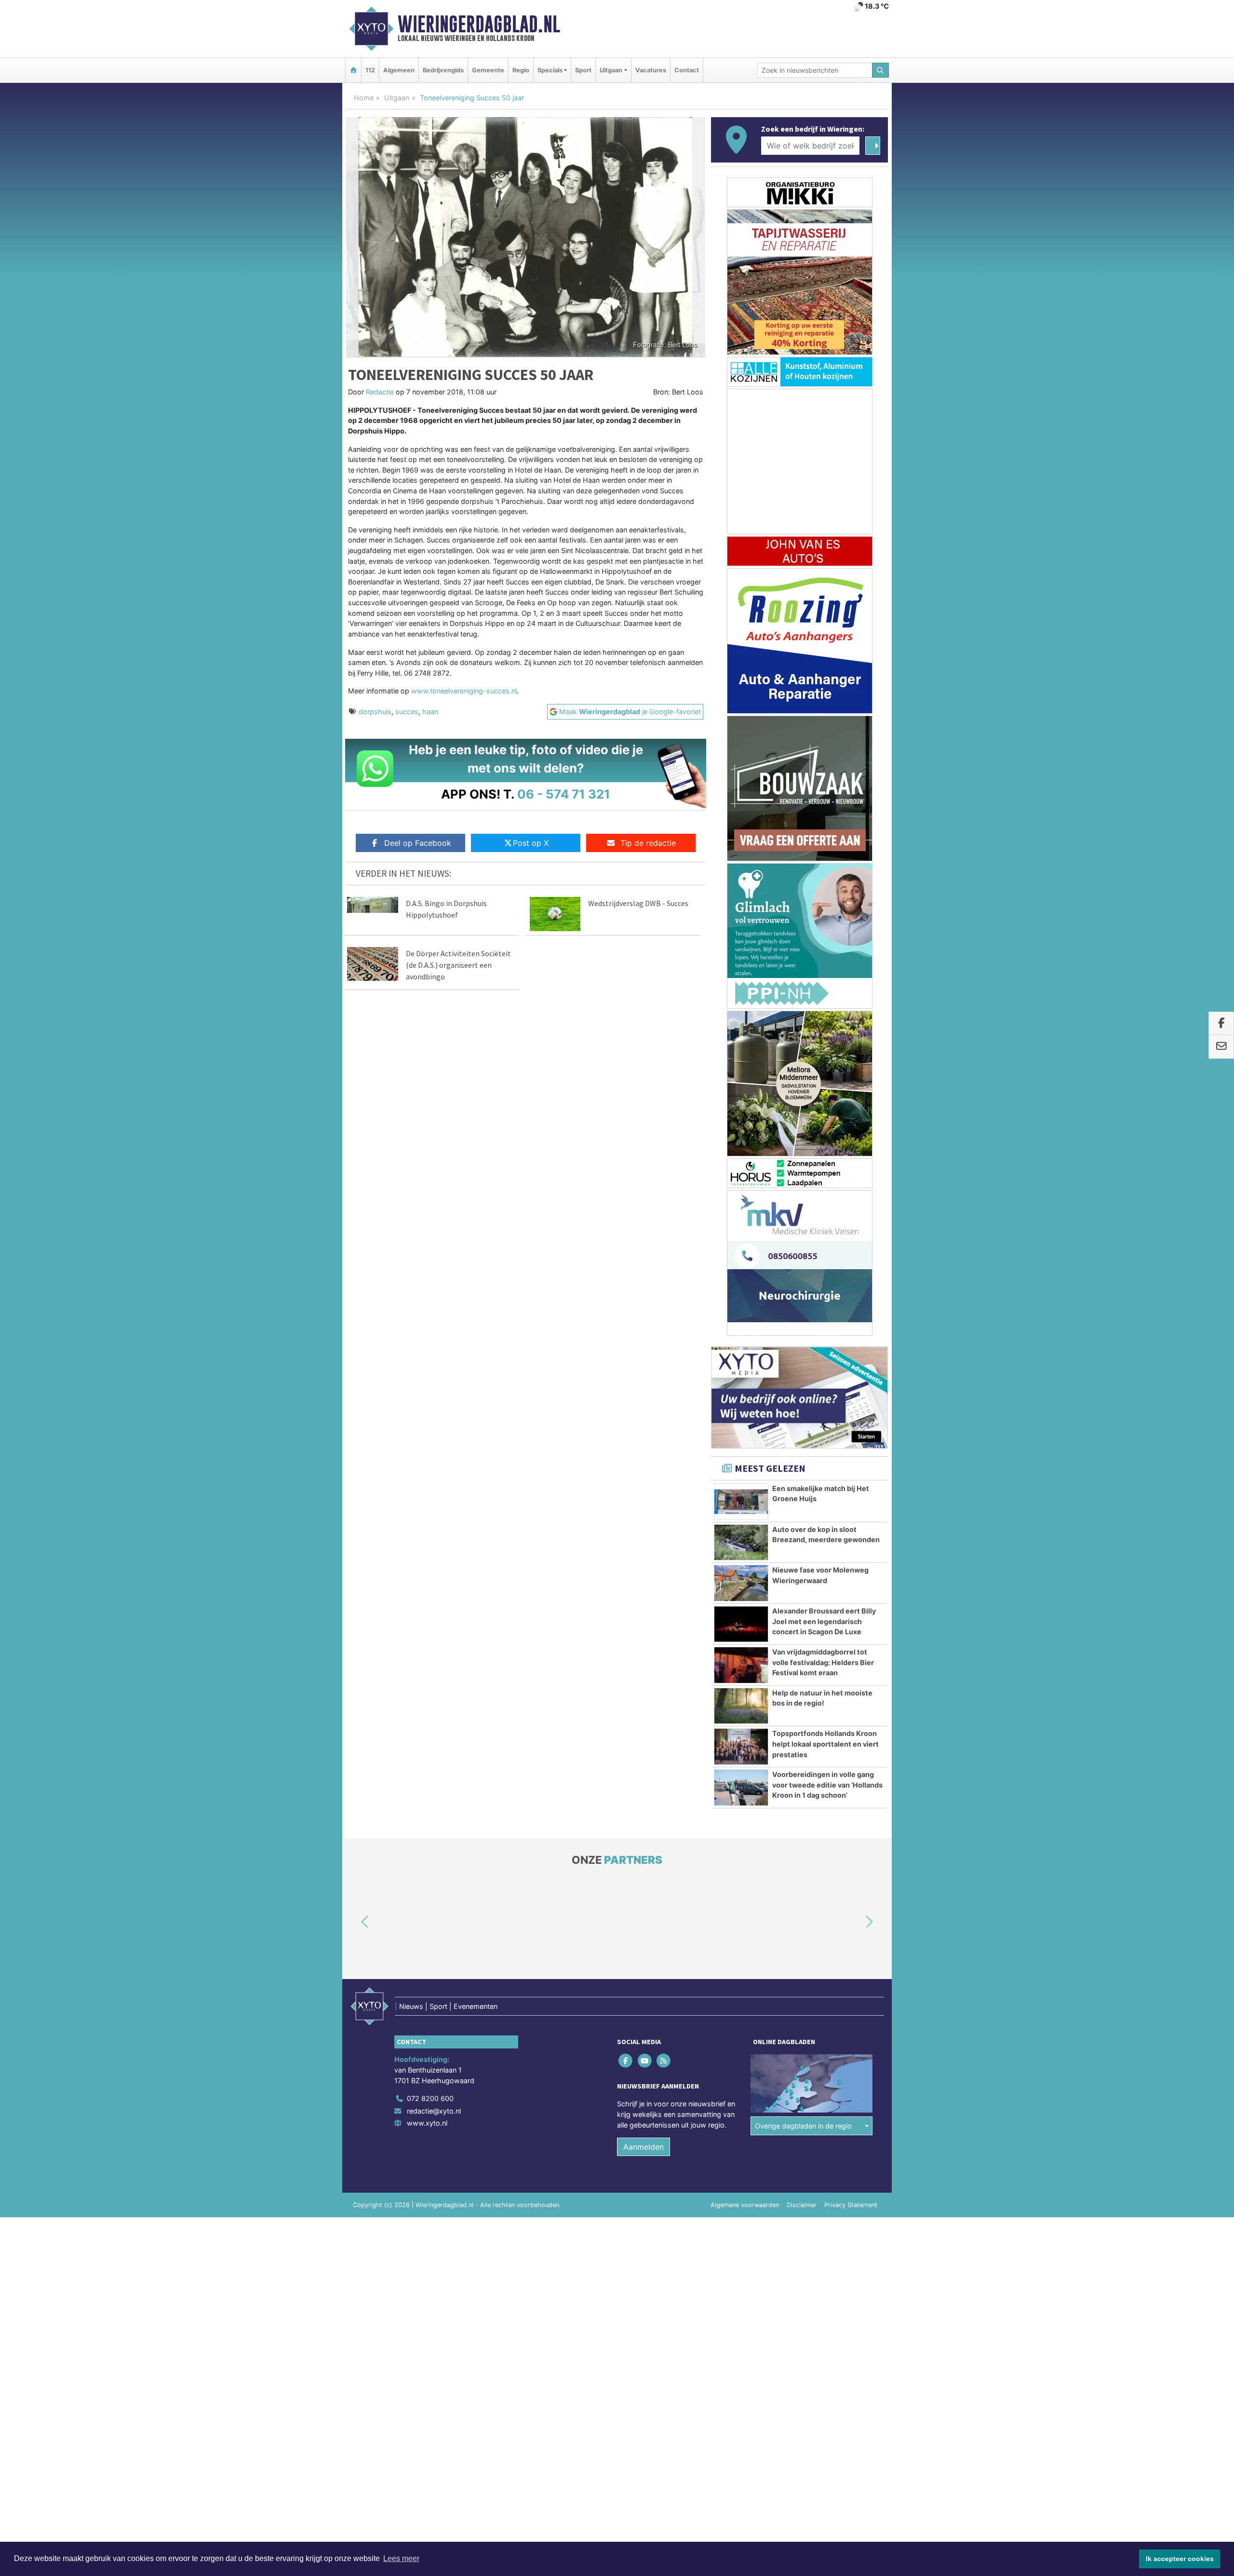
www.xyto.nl (427, 2123)
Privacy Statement (851, 2205)
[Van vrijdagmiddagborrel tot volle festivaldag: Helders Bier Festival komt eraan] (741, 1665)
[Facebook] (626, 2061)
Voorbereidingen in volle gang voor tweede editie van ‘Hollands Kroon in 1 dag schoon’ (827, 1785)
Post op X (531, 843)
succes (407, 712)
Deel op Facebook (418, 843)
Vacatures (651, 70)
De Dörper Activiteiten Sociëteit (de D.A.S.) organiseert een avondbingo (458, 965)
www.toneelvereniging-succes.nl (464, 691)
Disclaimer (802, 2205)
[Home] (353, 70)
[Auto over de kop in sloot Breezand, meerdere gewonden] (741, 1543)
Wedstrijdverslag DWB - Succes (638, 903)
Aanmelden (644, 2147)
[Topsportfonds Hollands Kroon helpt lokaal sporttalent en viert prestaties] (741, 1747)
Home (364, 98)
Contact (687, 70)
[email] (1221, 1047)
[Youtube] (645, 2061)
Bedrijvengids (443, 70)
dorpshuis (375, 712)
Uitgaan (397, 98)
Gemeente (488, 70)
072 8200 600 (430, 2098)
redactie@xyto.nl (434, 2111)
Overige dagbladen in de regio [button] (803, 2126)
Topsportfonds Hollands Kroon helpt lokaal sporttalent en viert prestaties (825, 1744)
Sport (583, 70)
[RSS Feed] (664, 2061)
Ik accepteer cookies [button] (1180, 2559)
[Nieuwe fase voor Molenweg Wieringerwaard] (741, 1583)
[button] (354, 1923)
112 (370, 70)
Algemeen (399, 70)
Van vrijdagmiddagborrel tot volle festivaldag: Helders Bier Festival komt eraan (823, 1662)
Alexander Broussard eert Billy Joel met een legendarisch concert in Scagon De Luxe (824, 1621)
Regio (521, 70)
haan (430, 712)
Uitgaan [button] (611, 70)
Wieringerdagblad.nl (479, 24)
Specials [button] (550, 70)
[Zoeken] (881, 70)
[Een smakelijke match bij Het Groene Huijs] (741, 1502)
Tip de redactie (648, 843)
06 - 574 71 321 (564, 794)
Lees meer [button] (401, 2558)
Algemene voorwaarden (745, 2205)
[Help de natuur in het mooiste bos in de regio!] (741, 1706)
